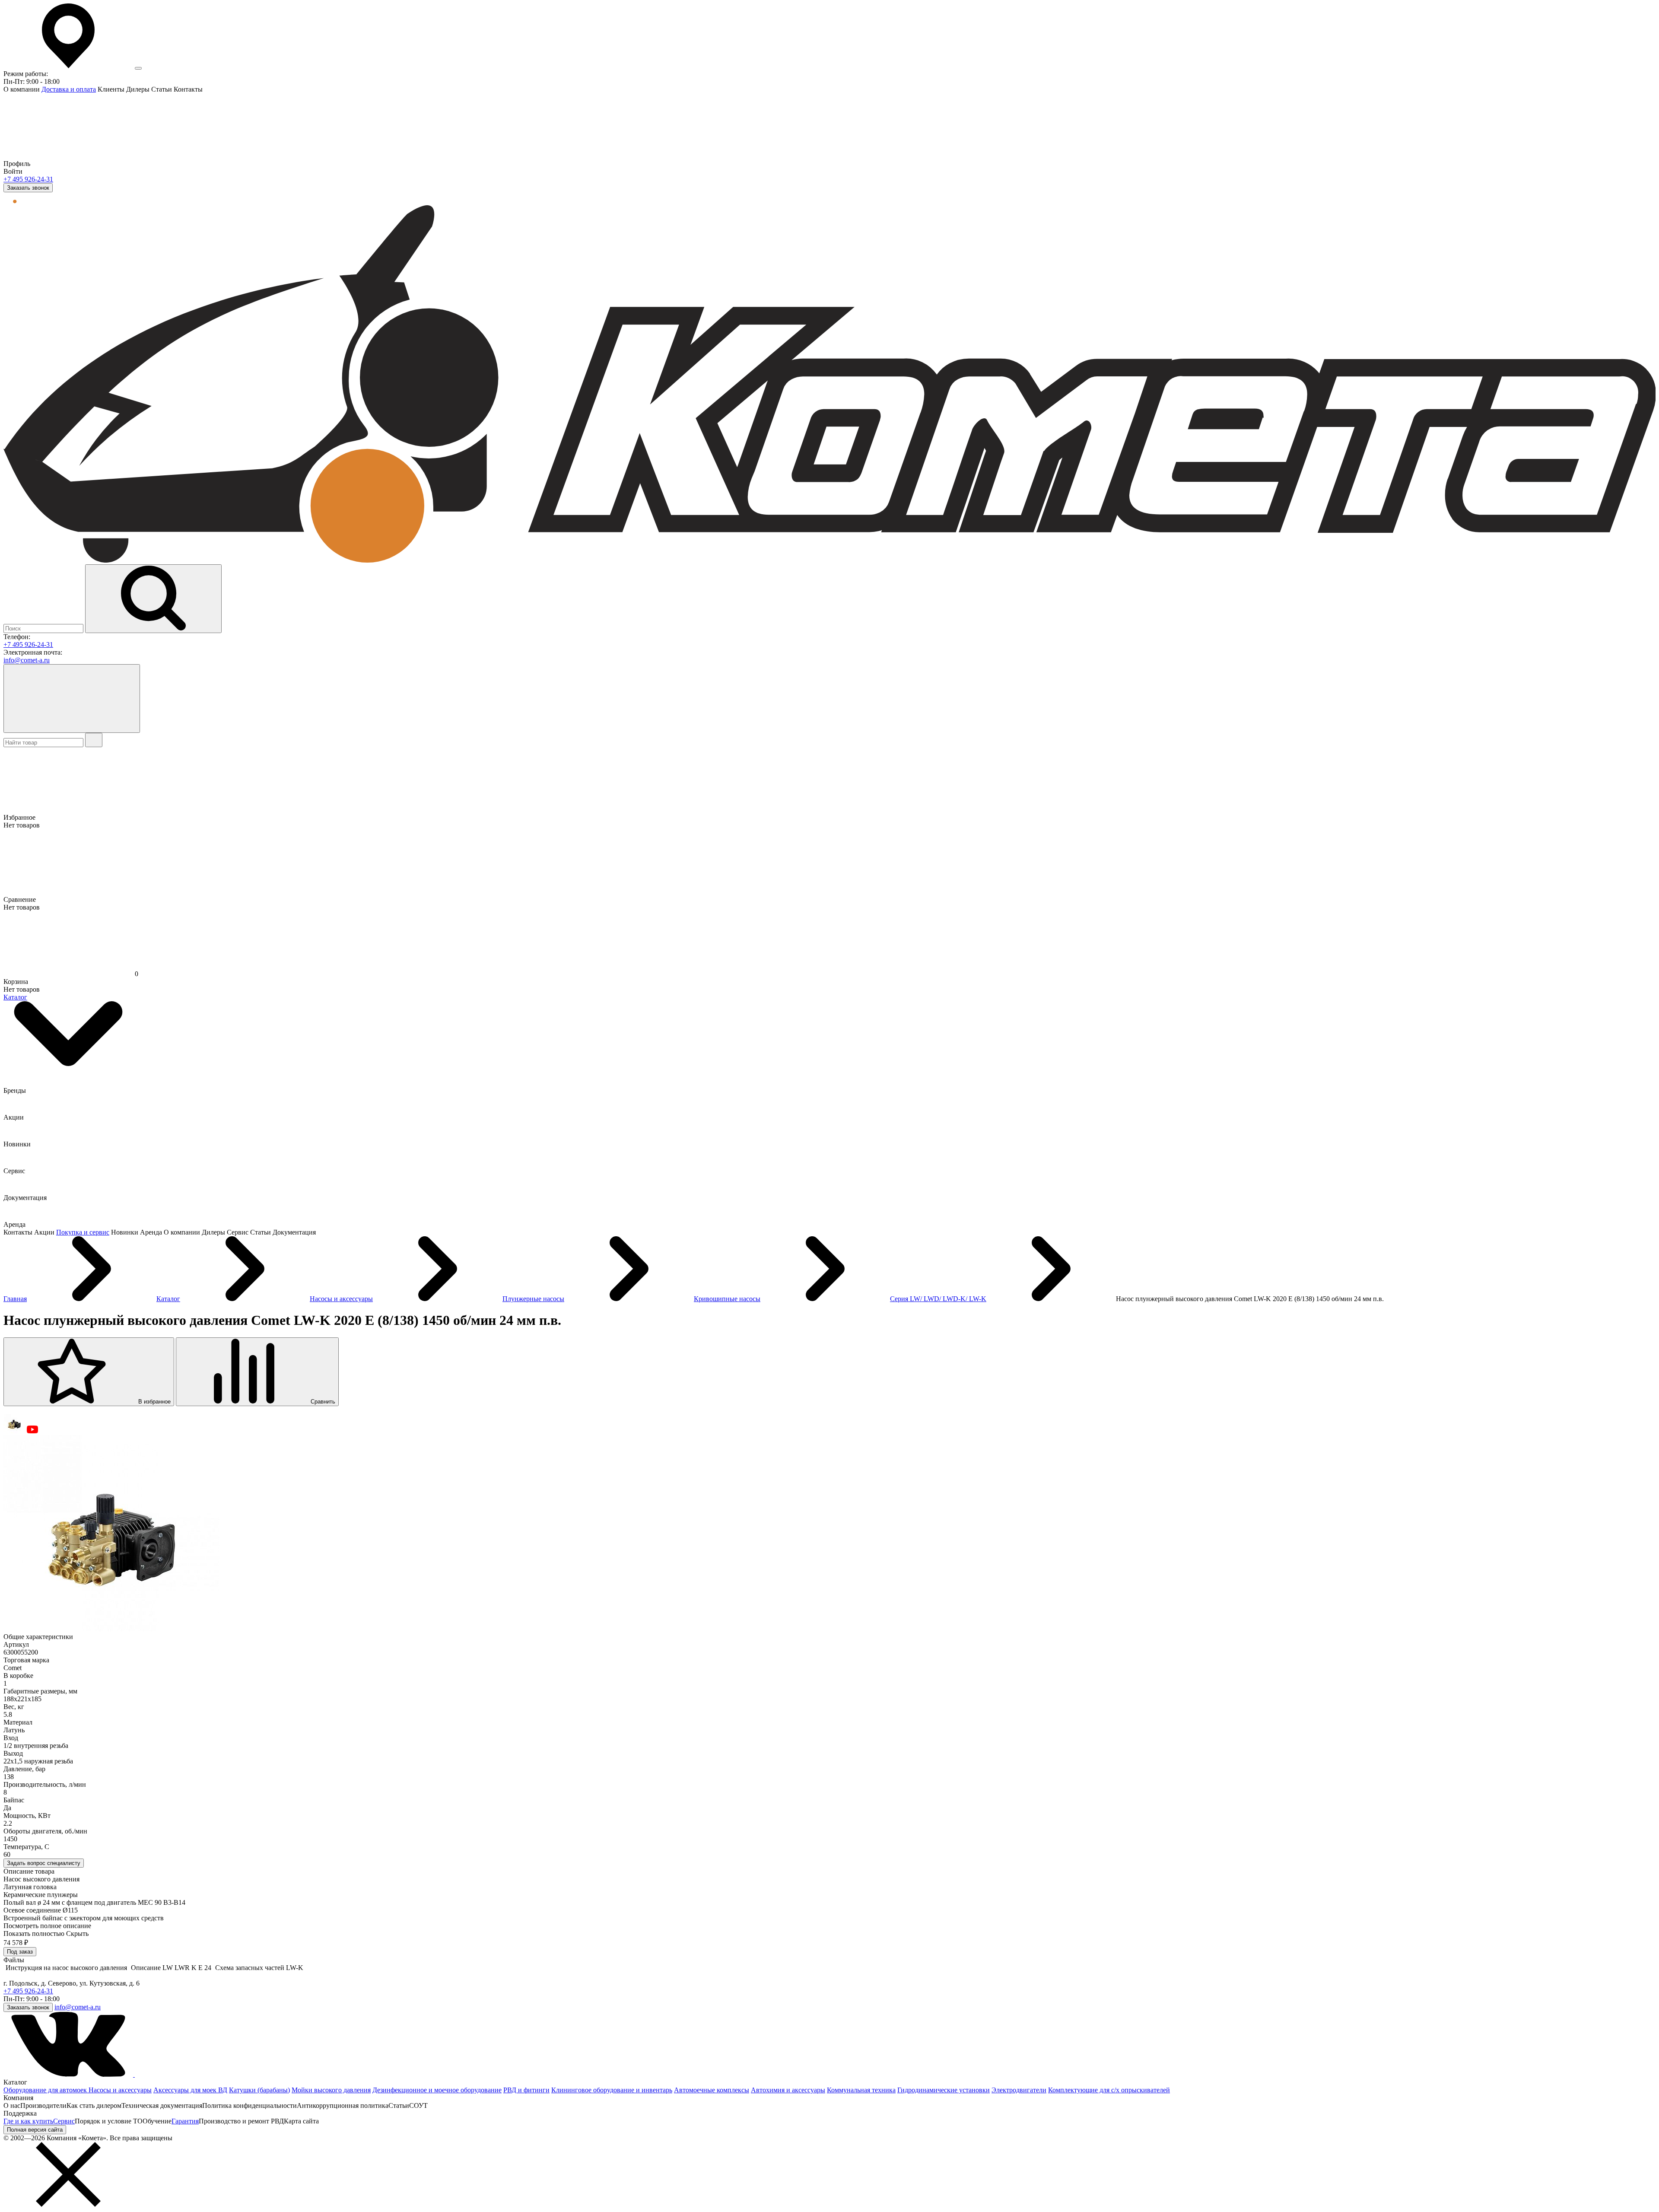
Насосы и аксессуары (120, 2090)
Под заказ (20, 1952)
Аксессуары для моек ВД (190, 2090)
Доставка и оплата (69, 89)
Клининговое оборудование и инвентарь (612, 2090)
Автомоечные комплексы (712, 2090)
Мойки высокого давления (331, 2090)
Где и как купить (28, 2121)
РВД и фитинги (526, 2090)
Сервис (64, 2121)
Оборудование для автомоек (46, 2090)
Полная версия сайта (35, 2130)
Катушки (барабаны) (259, 2090)
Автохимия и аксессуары (788, 2090)
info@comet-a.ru (27, 660)
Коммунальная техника (861, 2090)
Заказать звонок (28, 188)
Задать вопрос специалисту (44, 1863)
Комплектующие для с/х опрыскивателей (1109, 2090)
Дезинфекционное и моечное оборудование (437, 2090)
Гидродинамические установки (944, 2090)
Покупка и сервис (83, 1232)
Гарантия (185, 2121)
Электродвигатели (1019, 2090)
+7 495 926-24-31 (28, 179)
